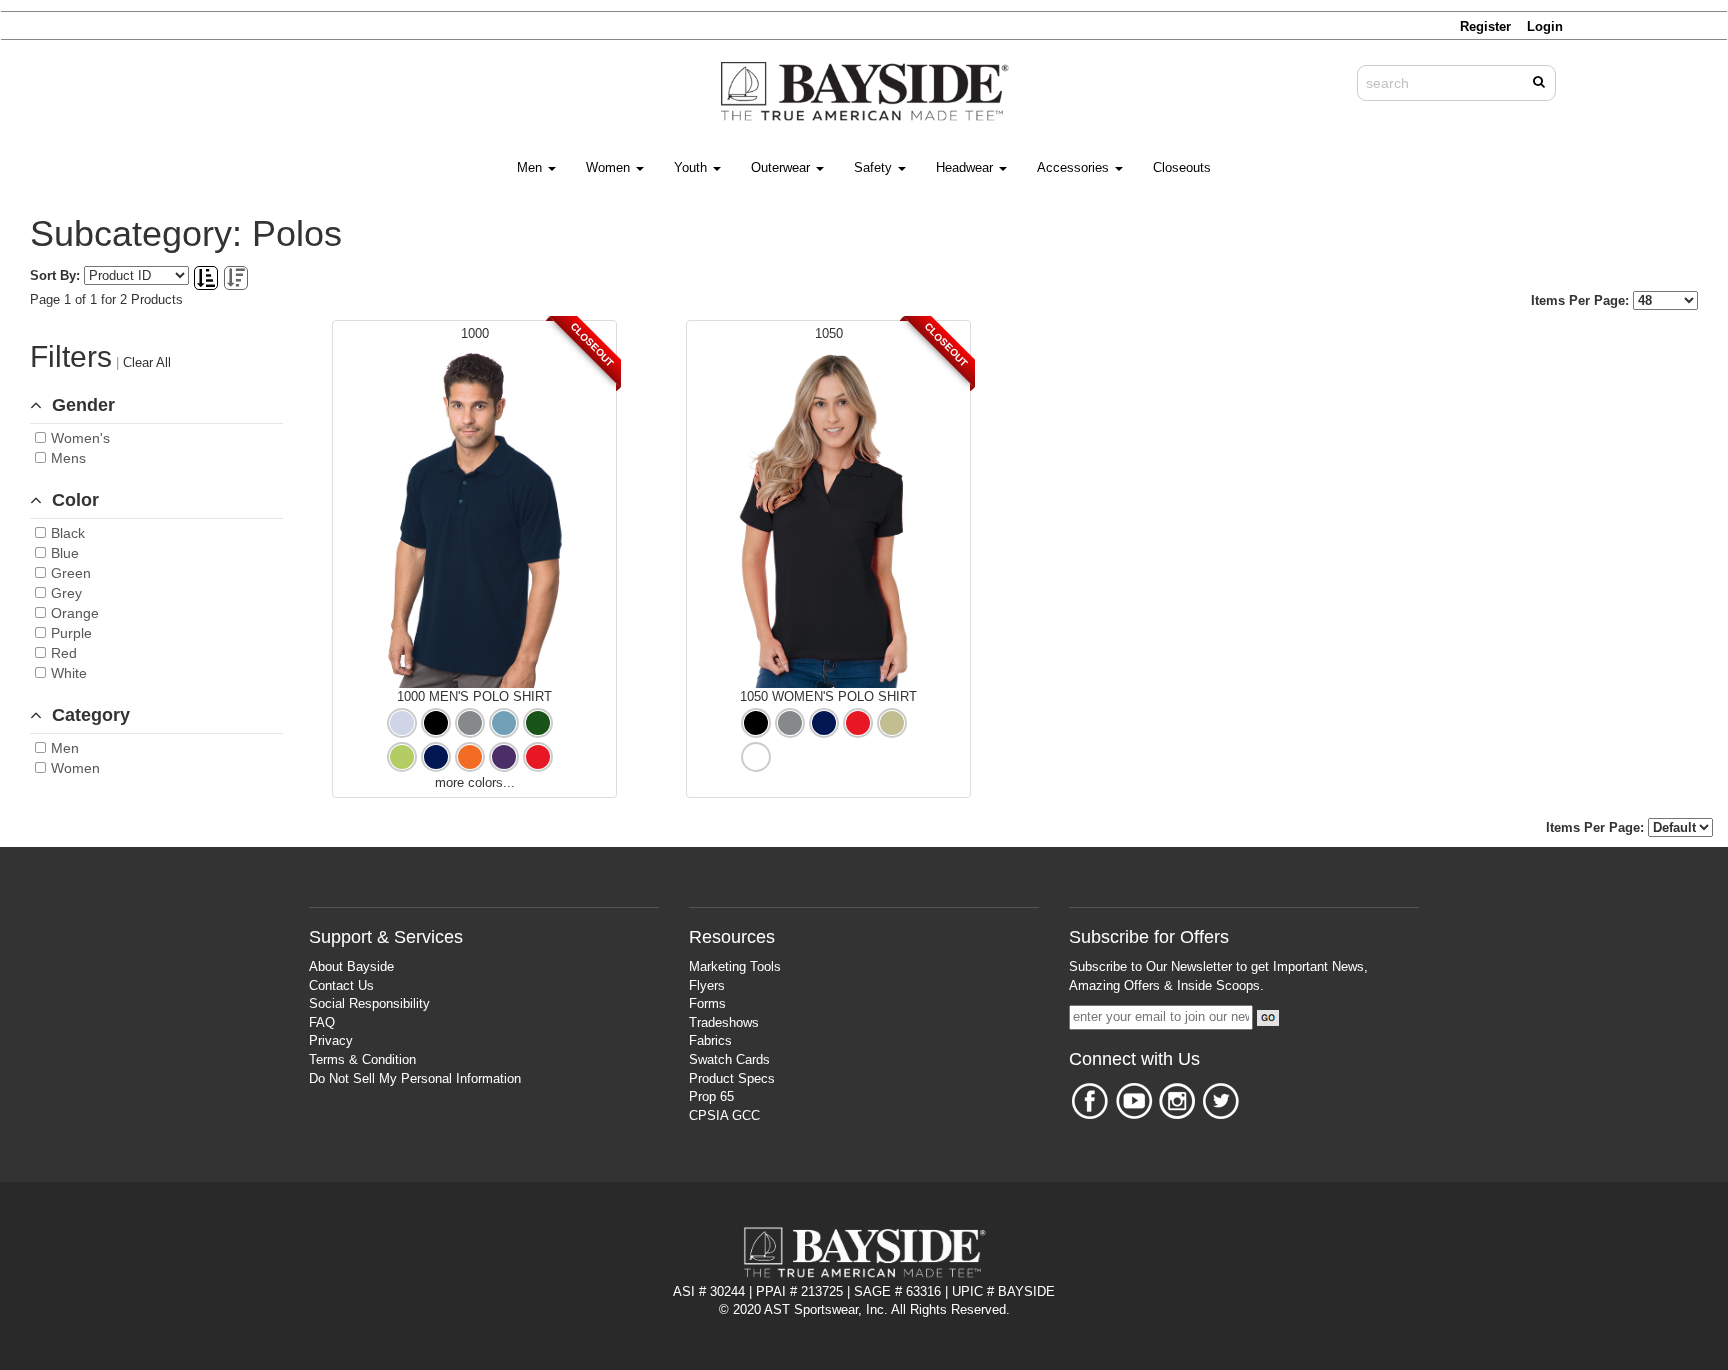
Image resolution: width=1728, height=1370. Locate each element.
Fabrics (710, 1040)
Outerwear (782, 167)
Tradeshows (724, 1022)
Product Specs (732, 1078)
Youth (692, 167)
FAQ (322, 1022)
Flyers (707, 985)
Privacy (331, 1040)
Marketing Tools (735, 966)
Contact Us (341, 985)
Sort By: (55, 275)
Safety (875, 167)
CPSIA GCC (724, 1115)
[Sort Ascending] (208, 279)
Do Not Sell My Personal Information (415, 1078)
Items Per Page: (1582, 300)
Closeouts (1182, 167)
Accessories (1075, 167)
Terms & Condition (362, 1059)
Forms (707, 1003)
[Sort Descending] (236, 279)
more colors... (475, 782)
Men (531, 167)
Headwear (966, 167)
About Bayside (351, 966)
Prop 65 (711, 1096)
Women (610, 167)
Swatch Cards (729, 1059)
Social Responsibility (369, 1003)
